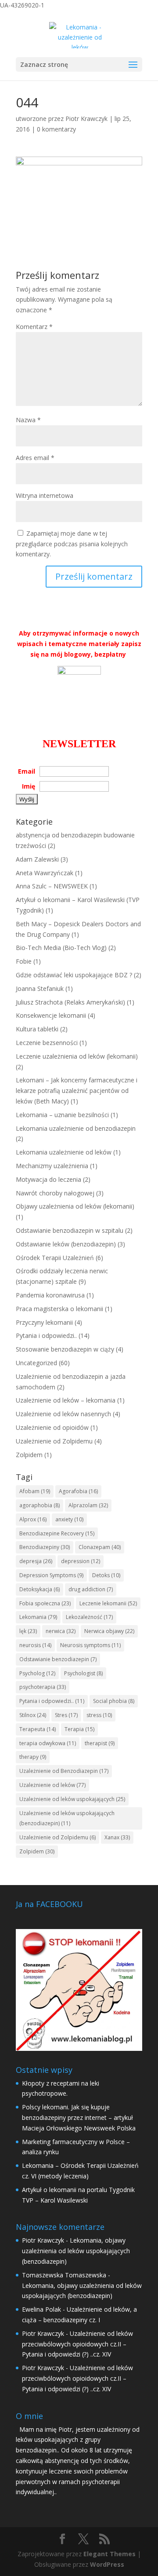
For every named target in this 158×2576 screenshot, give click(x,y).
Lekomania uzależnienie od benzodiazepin (76, 1128)
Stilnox (33, 1715)
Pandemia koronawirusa (50, 1295)
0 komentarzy (56, 129)
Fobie (24, 961)
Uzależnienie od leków (52, 1785)
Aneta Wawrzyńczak (45, 873)
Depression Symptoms (51, 1575)
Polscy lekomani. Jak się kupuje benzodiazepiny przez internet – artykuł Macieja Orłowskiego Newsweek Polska (79, 2117)
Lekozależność (89, 1617)
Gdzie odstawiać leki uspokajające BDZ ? (74, 975)
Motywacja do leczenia (48, 1179)
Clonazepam (100, 1547)
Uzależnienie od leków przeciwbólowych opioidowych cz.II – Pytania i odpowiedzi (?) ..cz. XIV (77, 2344)
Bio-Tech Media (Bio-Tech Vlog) (61, 948)
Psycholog (37, 1673)
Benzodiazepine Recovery (57, 1533)
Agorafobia (78, 1491)
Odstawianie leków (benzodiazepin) (66, 1244)
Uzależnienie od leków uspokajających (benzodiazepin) (67, 1818)
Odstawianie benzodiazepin (58, 1659)
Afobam (35, 1491)
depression (81, 1561)
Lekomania (38, 1617)
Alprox (33, 1519)
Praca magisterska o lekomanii (59, 1309)
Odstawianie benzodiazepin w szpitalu (70, 1230)
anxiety (69, 1519)
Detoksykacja (39, 1589)
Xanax (117, 1837)
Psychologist (83, 1673)
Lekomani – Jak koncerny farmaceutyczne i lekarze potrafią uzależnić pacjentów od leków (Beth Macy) (77, 1091)
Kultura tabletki (37, 1029)
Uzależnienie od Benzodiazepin (64, 1771)
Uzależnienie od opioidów (52, 1427)
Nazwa (28, 420)
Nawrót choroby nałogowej (55, 1193)
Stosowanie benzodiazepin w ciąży (65, 1349)
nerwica (61, 1631)
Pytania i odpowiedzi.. (46, 1336)
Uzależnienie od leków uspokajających (72, 1799)
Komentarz (34, 327)
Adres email (35, 458)
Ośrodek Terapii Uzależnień (55, 1258)
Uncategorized (36, 1363)
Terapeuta (38, 1729)
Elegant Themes (110, 2554)
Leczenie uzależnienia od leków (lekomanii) (77, 1056)
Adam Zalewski (37, 859)
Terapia (79, 1729)
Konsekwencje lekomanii (51, 1015)
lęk (28, 1631)
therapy (33, 1757)
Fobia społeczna (45, 1603)
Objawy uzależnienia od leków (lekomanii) (75, 1206)
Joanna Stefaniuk (40, 988)
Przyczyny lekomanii (44, 1322)
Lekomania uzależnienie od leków (64, 1152)
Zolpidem (29, 1455)
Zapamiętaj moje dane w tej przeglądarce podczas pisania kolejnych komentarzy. (72, 544)
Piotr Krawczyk (86, 119)
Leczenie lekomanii (108, 1603)
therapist (100, 1743)
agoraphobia (39, 1505)
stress (99, 1715)
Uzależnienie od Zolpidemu (54, 1441)
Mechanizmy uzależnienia (52, 1166)
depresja (36, 1561)
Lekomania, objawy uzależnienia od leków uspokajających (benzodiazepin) (76, 2251)
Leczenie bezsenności (47, 1043)
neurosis (35, 1645)
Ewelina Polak (41, 2309)
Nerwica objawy (109, 1631)
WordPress (107, 2564)
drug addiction (91, 1589)
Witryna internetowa (45, 495)
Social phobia (114, 1701)
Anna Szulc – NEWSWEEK (52, 886)
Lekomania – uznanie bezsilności (62, 1115)
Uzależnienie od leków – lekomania (66, 1400)
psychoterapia (43, 1687)
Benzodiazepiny (45, 1547)
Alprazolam (88, 1505)
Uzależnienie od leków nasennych (63, 1414)
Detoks (106, 1575)
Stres (66, 1715)
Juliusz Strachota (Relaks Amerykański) (70, 1002)
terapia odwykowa (48, 1743)
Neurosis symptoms (90, 1645)
